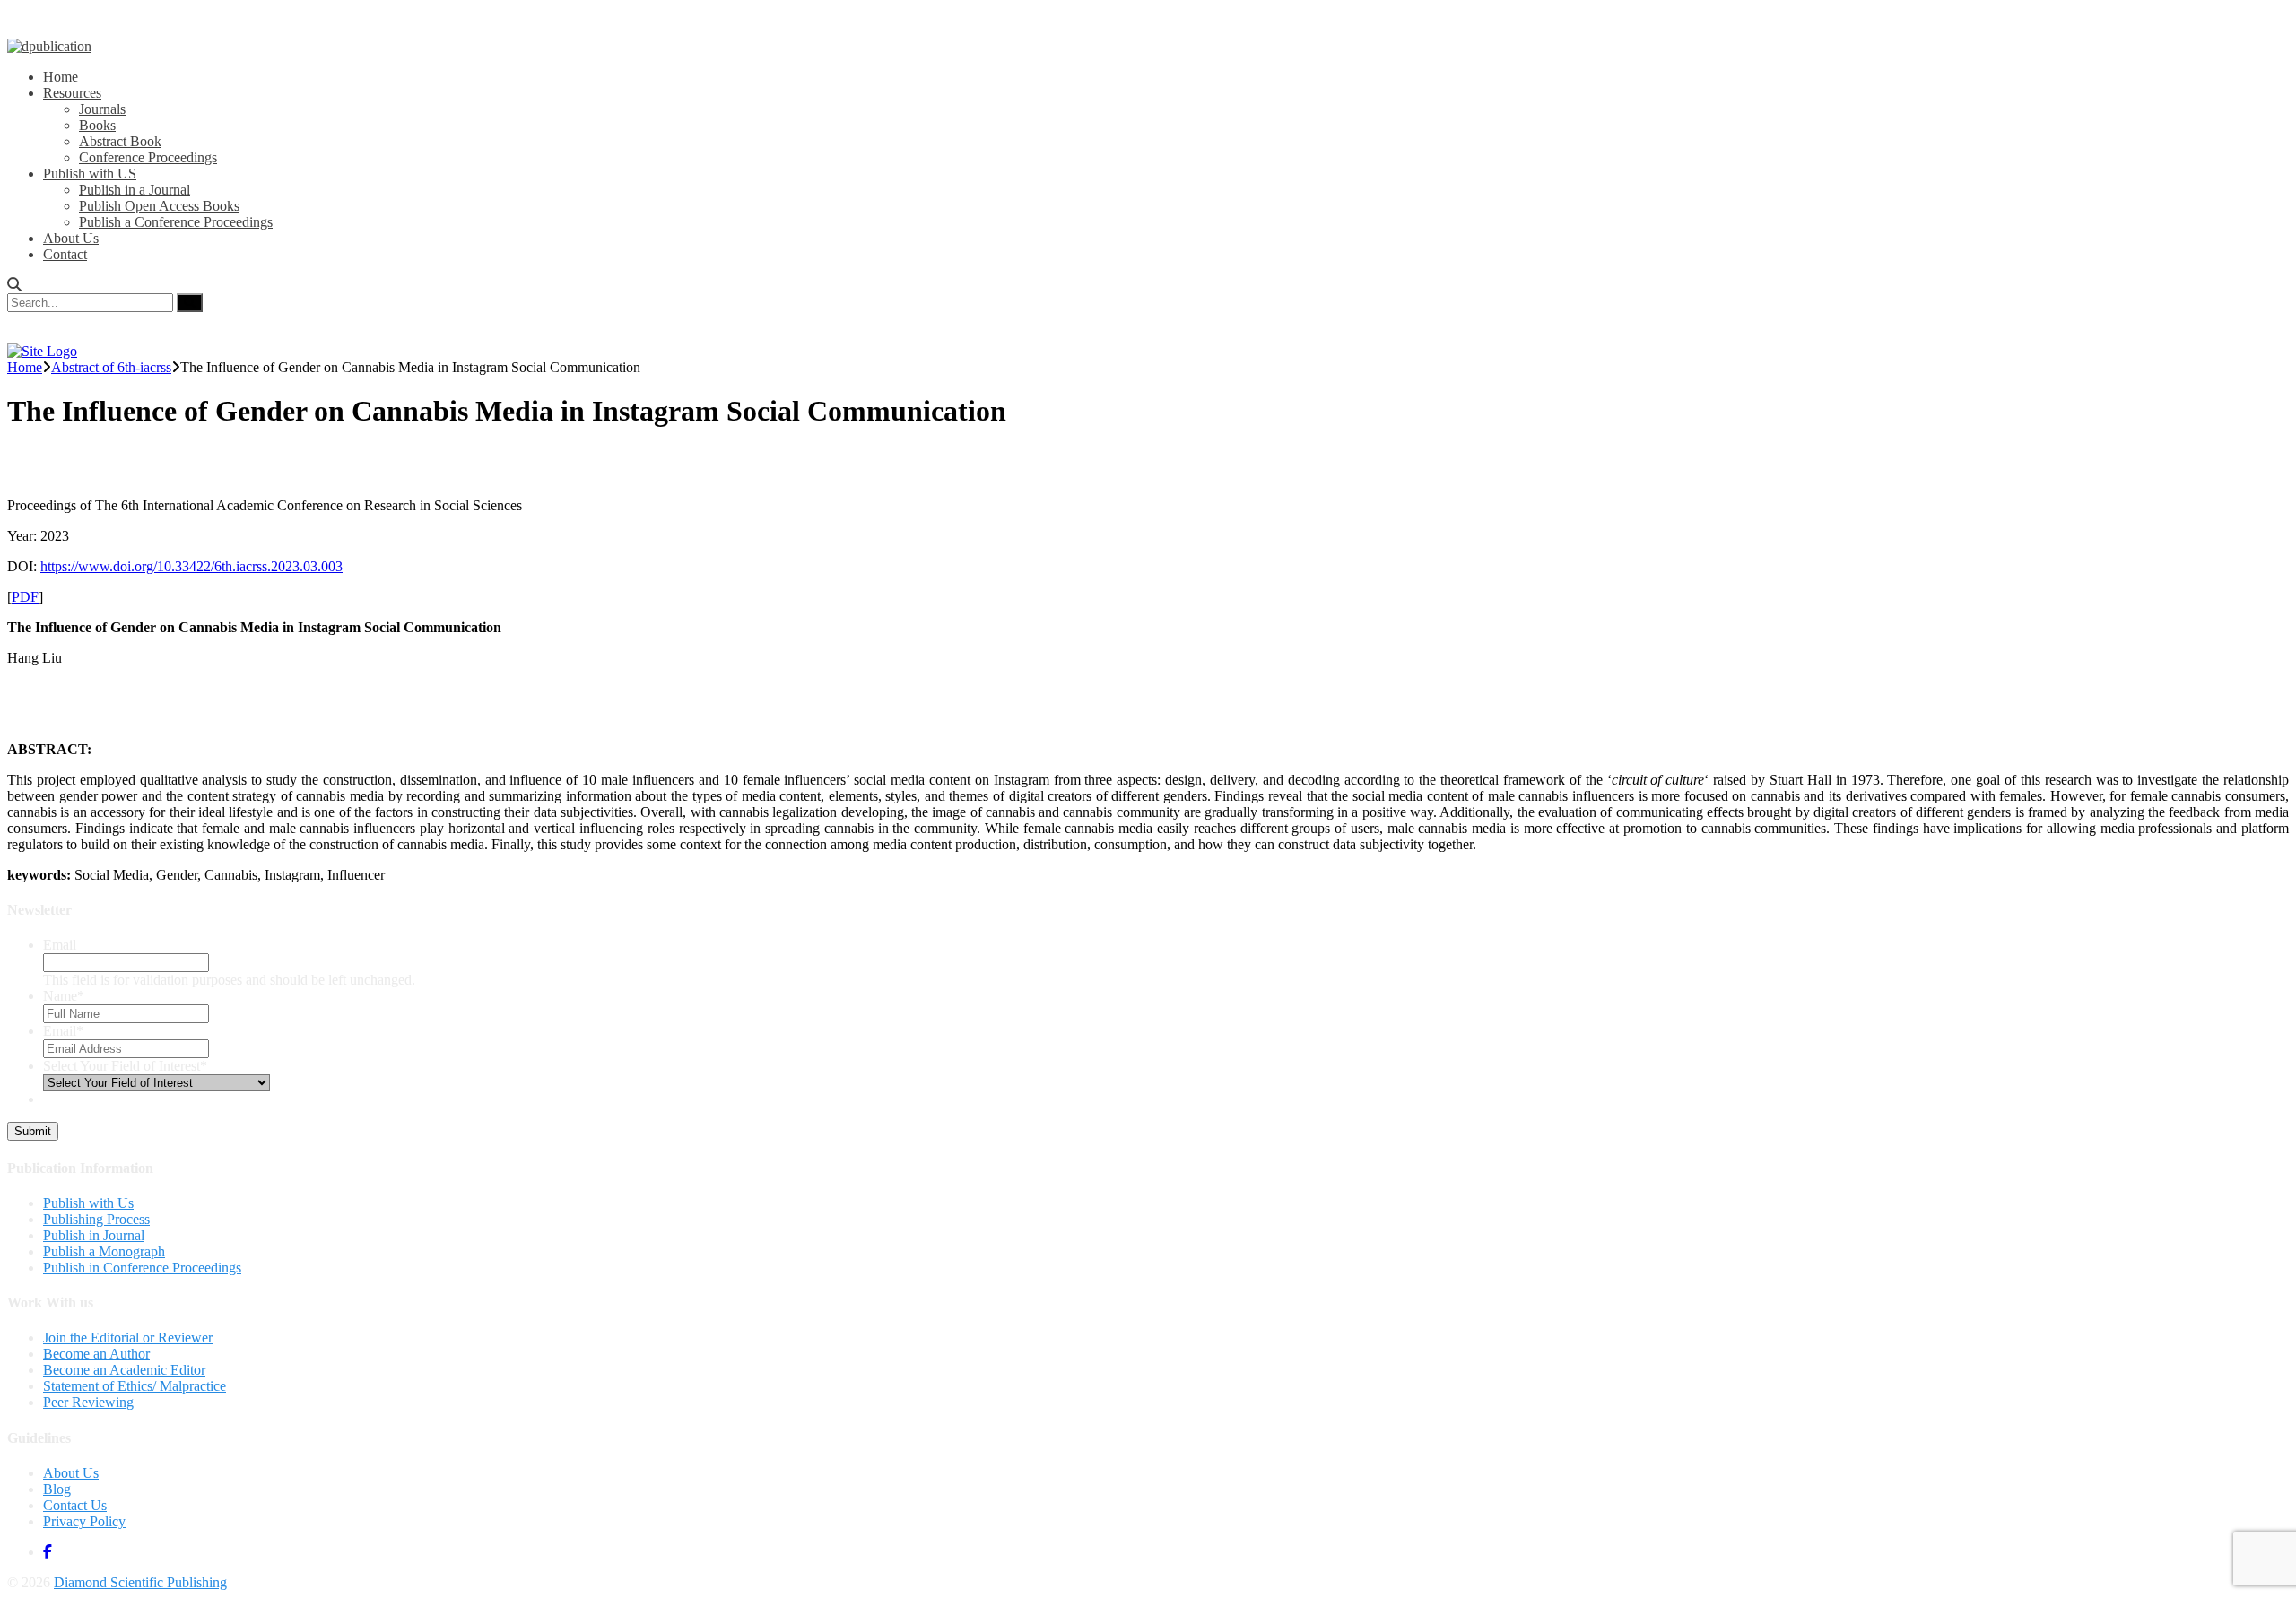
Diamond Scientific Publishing (140, 1582)
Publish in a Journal (135, 190)
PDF (25, 597)
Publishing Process (96, 1219)
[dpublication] (49, 46)
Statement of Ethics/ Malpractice (135, 1386)
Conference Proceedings (148, 157)
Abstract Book (120, 141)
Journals (102, 109)
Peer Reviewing (88, 1402)
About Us (71, 238)
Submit (33, 1131)
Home (61, 77)
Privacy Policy (84, 1521)
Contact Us (75, 1505)
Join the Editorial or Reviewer (128, 1337)
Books (97, 125)
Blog (57, 1489)
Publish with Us (88, 1203)
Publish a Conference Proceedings (176, 222)
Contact (65, 254)
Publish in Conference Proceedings (142, 1268)
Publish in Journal (94, 1235)
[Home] (42, 351)
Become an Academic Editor (124, 1370)
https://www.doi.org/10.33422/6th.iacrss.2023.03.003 (191, 566)
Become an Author (96, 1354)
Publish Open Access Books (159, 206)
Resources (72, 93)
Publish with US (90, 174)
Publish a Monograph (104, 1251)
